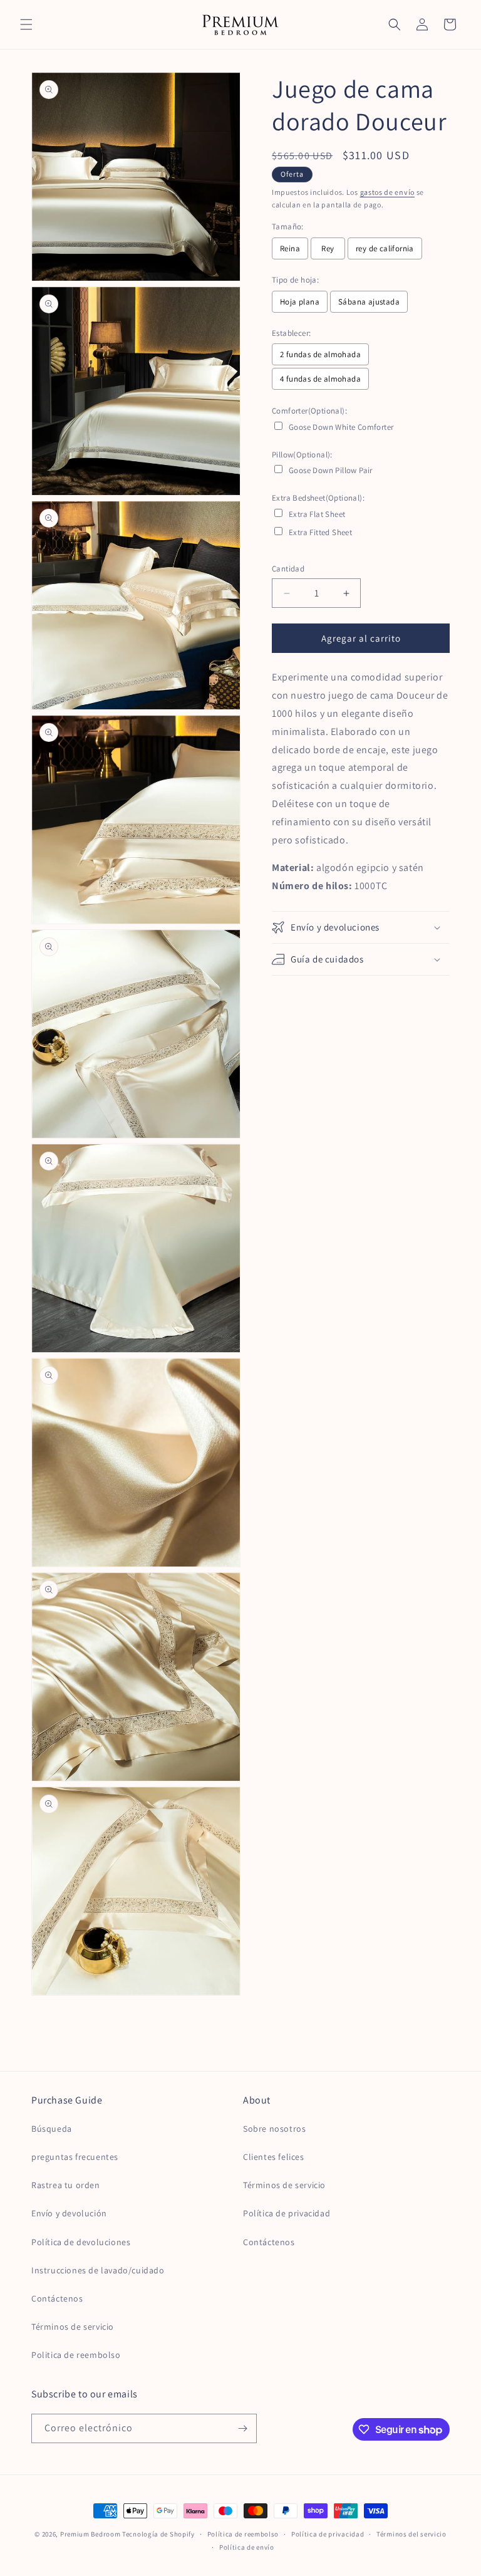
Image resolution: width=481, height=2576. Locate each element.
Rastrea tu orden (66, 2185)
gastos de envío (388, 192)
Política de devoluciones (81, 2242)
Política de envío (247, 2547)
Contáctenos (57, 2298)
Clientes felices (274, 2157)
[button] (26, 24)
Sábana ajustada (369, 302)
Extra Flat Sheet (317, 514)
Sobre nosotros (274, 2129)
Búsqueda (52, 2129)
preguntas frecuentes (75, 2157)
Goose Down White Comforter (341, 427)
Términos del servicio (411, 2534)
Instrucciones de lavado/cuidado (98, 2270)
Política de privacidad (287, 2213)
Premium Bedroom (91, 2534)
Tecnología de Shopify (158, 2534)
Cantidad (288, 569)
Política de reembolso (243, 2534)
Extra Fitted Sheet (320, 532)
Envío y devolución (69, 2213)
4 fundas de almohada (320, 379)
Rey (328, 248)
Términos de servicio (73, 2327)
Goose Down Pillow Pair (331, 470)
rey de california (385, 248)
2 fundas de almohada (320, 354)
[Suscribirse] (242, 2428)
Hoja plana (300, 302)
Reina (290, 248)
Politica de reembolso (76, 2355)
